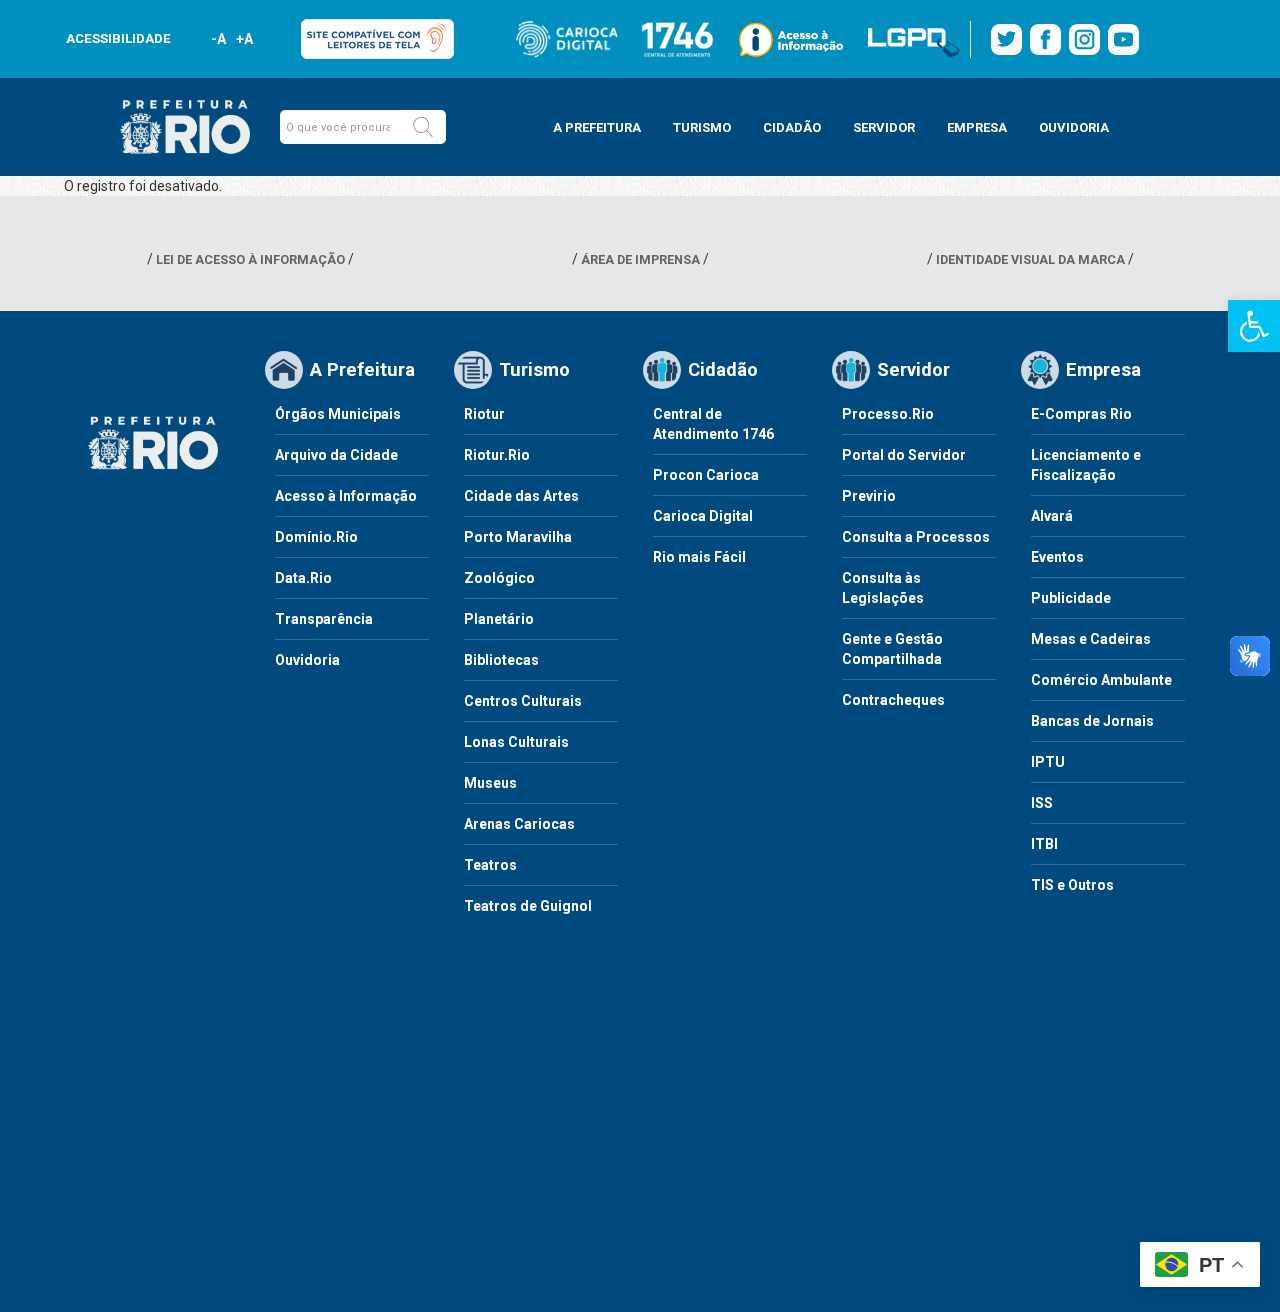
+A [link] (243, 39)
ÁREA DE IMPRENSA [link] (640, 259)
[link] (1254, 326)
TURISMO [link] (702, 127)
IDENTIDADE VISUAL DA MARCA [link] (1030, 259)
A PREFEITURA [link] (597, 127)
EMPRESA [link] (977, 127)
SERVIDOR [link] (884, 127)
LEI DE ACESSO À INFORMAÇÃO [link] (250, 259)
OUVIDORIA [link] (1074, 127)
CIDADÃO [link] (792, 127)
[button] (423, 127)
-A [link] (218, 39)
